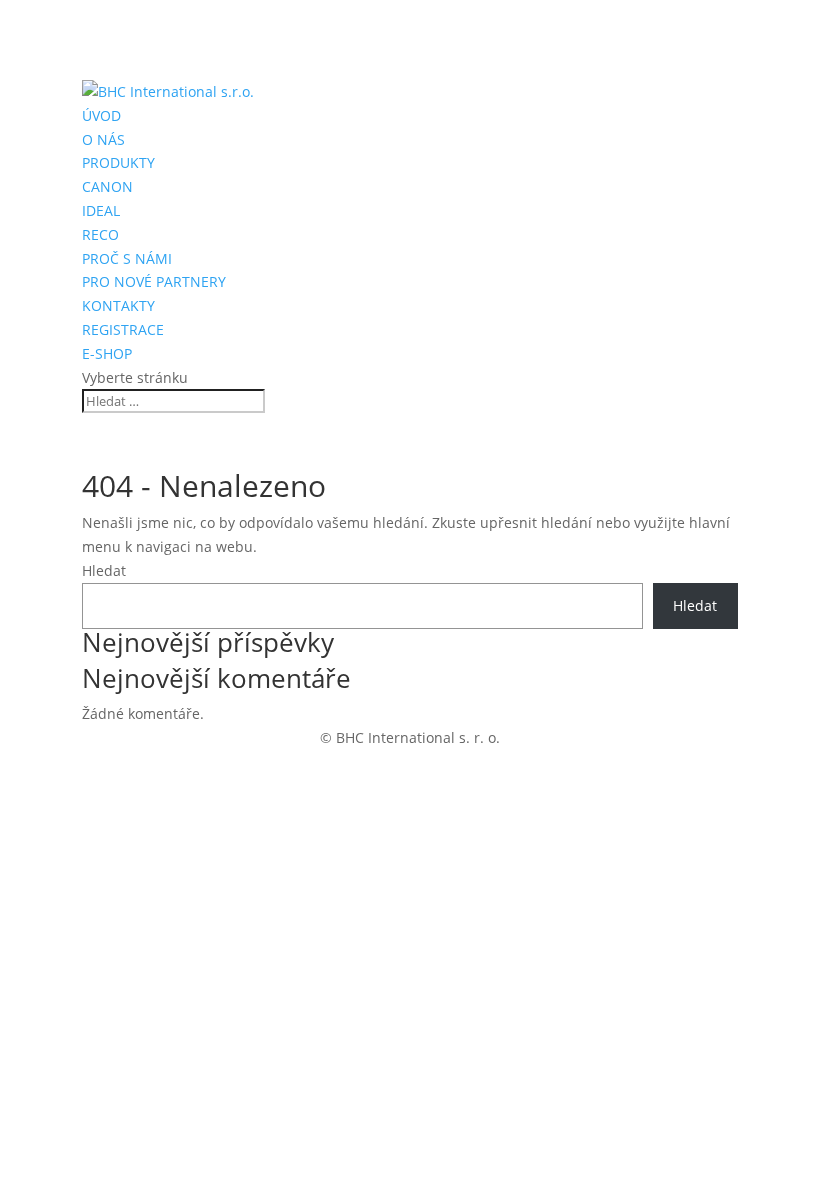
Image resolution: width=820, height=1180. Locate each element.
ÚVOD (101, 115)
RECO (100, 234)
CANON (107, 186)
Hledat (104, 570)
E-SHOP (107, 353)
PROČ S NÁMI (127, 258)
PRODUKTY (118, 162)
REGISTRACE (123, 329)
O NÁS (103, 139)
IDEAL (101, 210)
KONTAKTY (118, 305)
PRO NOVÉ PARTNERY (154, 281)
